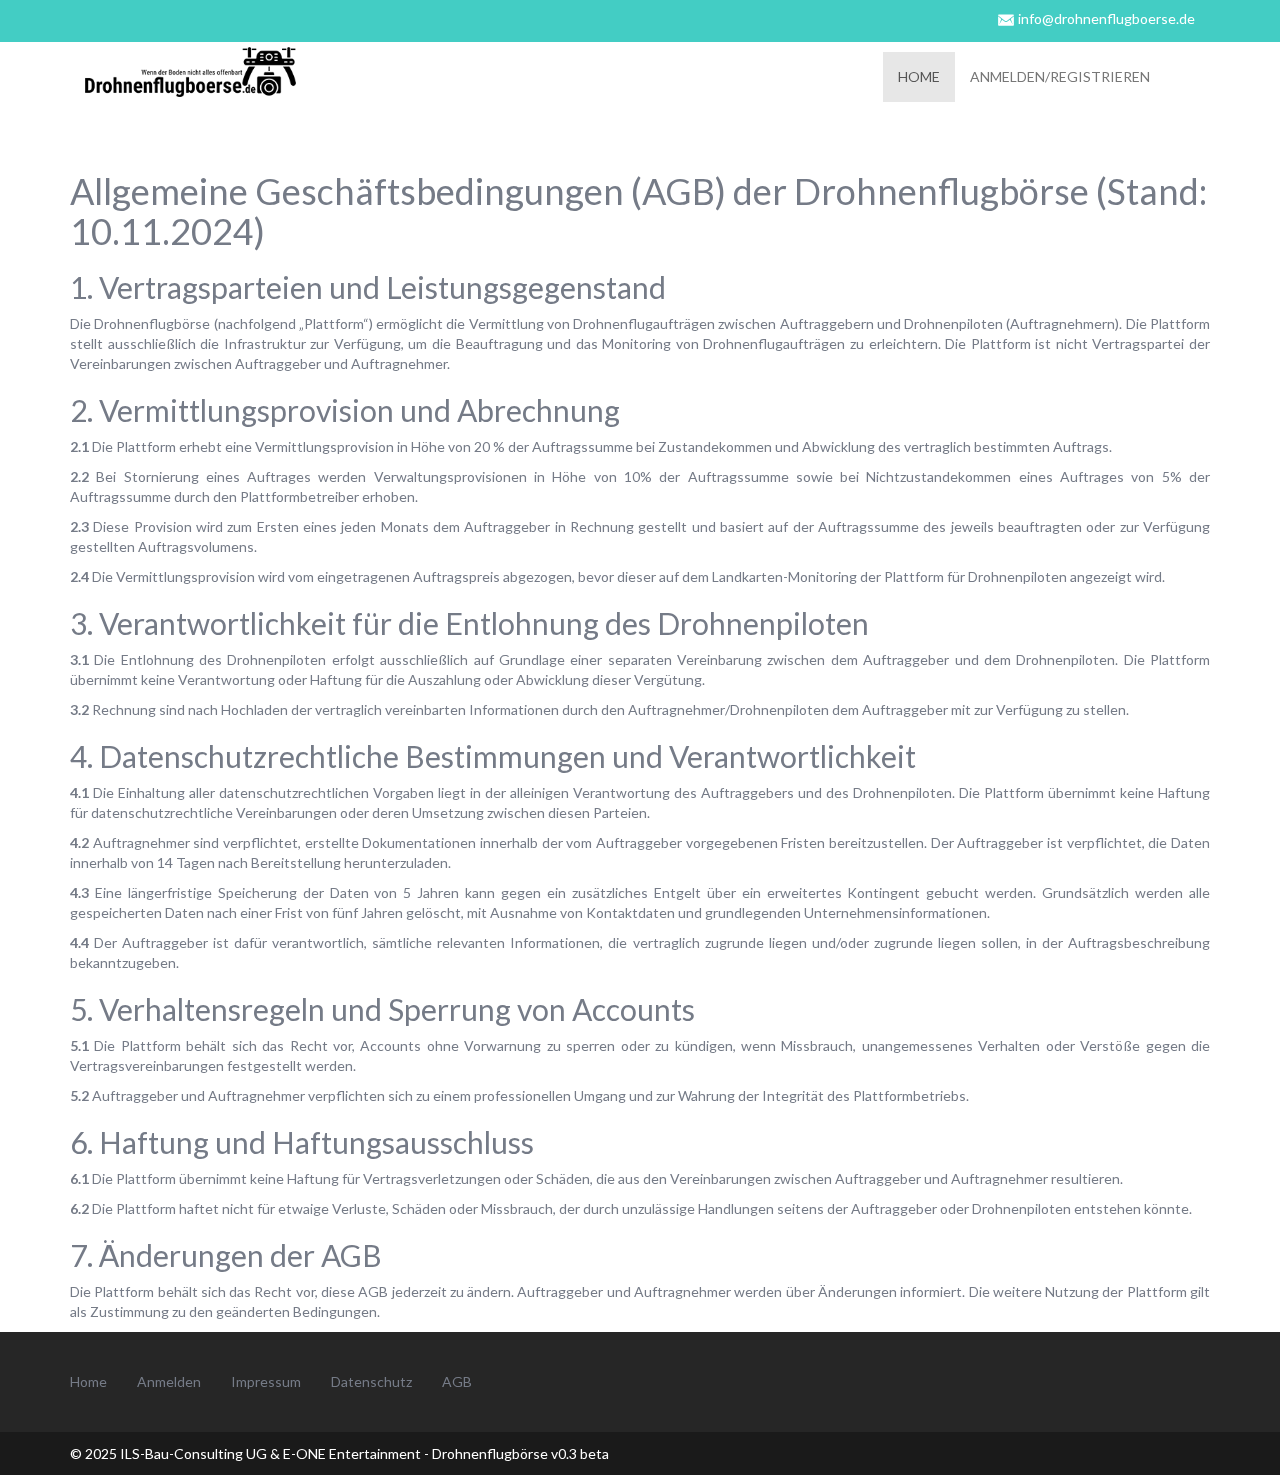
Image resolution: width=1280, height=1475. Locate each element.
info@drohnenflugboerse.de (1106, 18)
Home (919, 76)
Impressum (266, 1381)
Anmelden (169, 1381)
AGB (457, 1381)
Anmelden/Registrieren (1060, 76)
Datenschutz (371, 1381)
